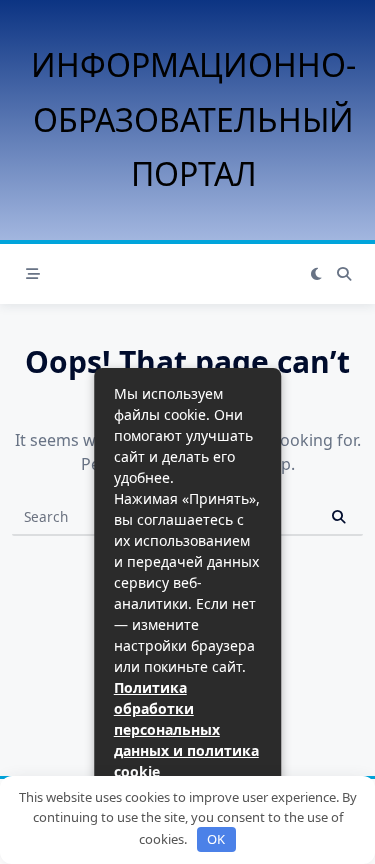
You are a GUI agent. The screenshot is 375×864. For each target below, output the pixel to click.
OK (216, 839)
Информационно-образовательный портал (193, 119)
